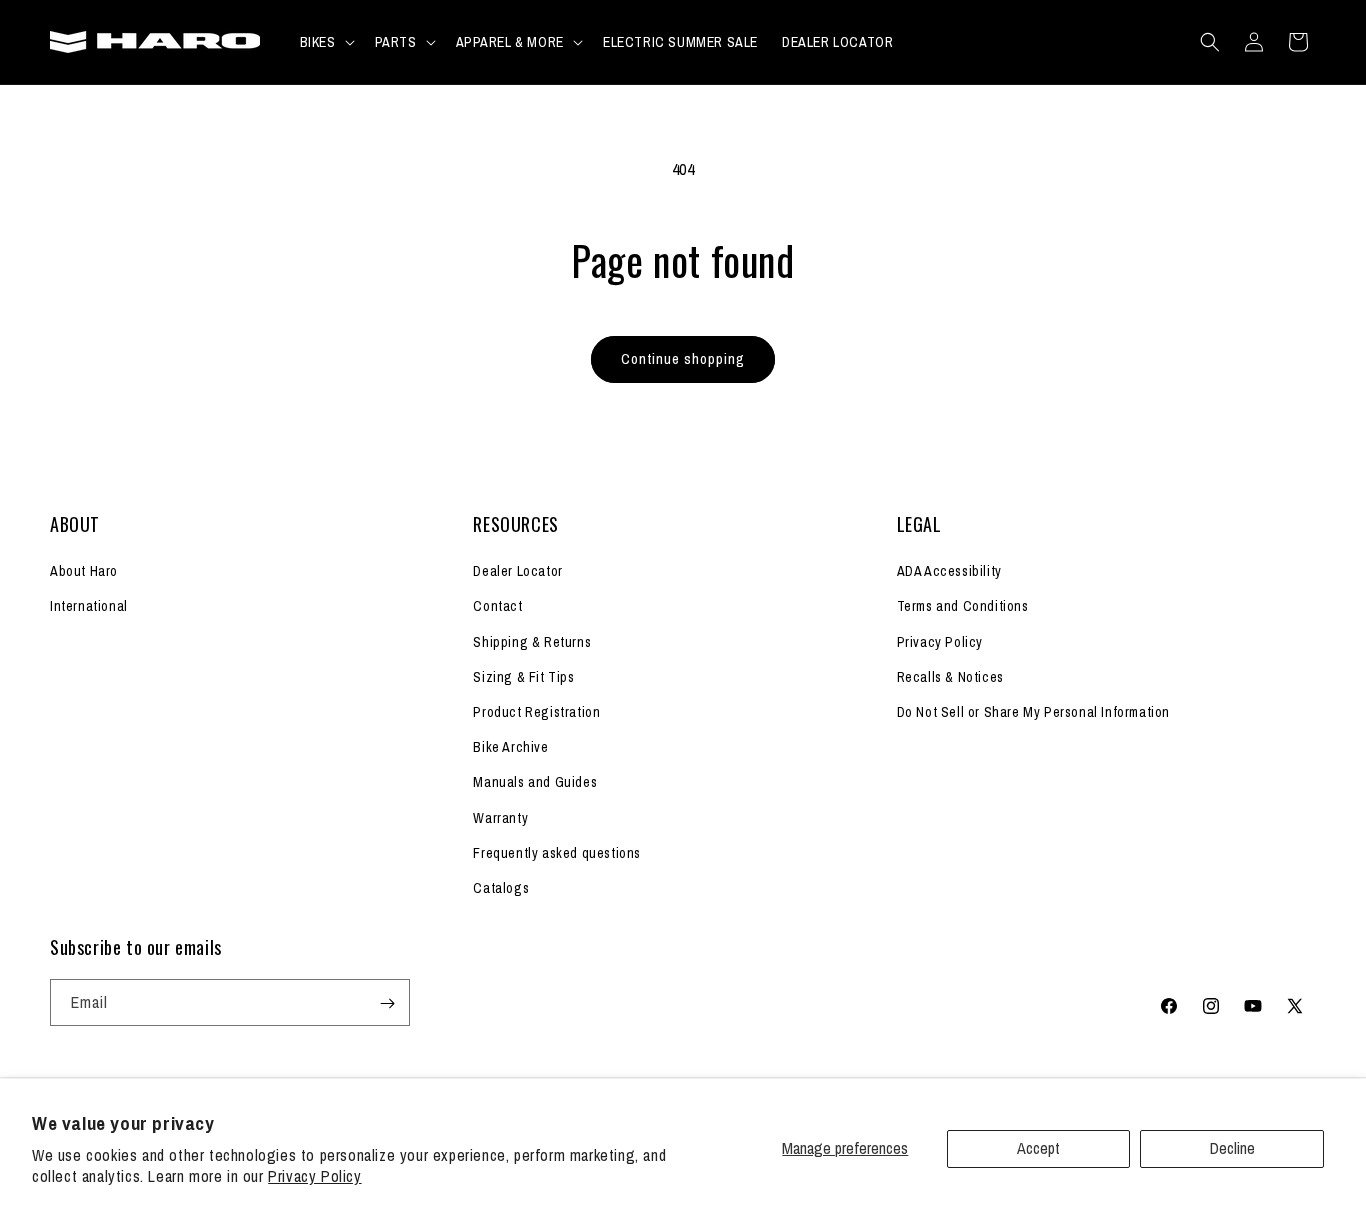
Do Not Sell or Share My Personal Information (1033, 712)
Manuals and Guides (535, 783)
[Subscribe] (387, 1003)
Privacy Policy (314, 1176)
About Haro (84, 572)
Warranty (500, 818)
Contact (497, 607)
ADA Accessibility (949, 572)
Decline (1232, 1148)
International (89, 607)
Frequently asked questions (557, 853)
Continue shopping (683, 358)
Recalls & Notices (950, 677)
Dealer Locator (517, 572)
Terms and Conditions (963, 607)
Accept (1038, 1148)
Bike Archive (510, 747)
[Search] (1210, 42)
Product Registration (536, 712)
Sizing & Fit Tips (523, 677)
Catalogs (501, 888)
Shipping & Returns (532, 642)
